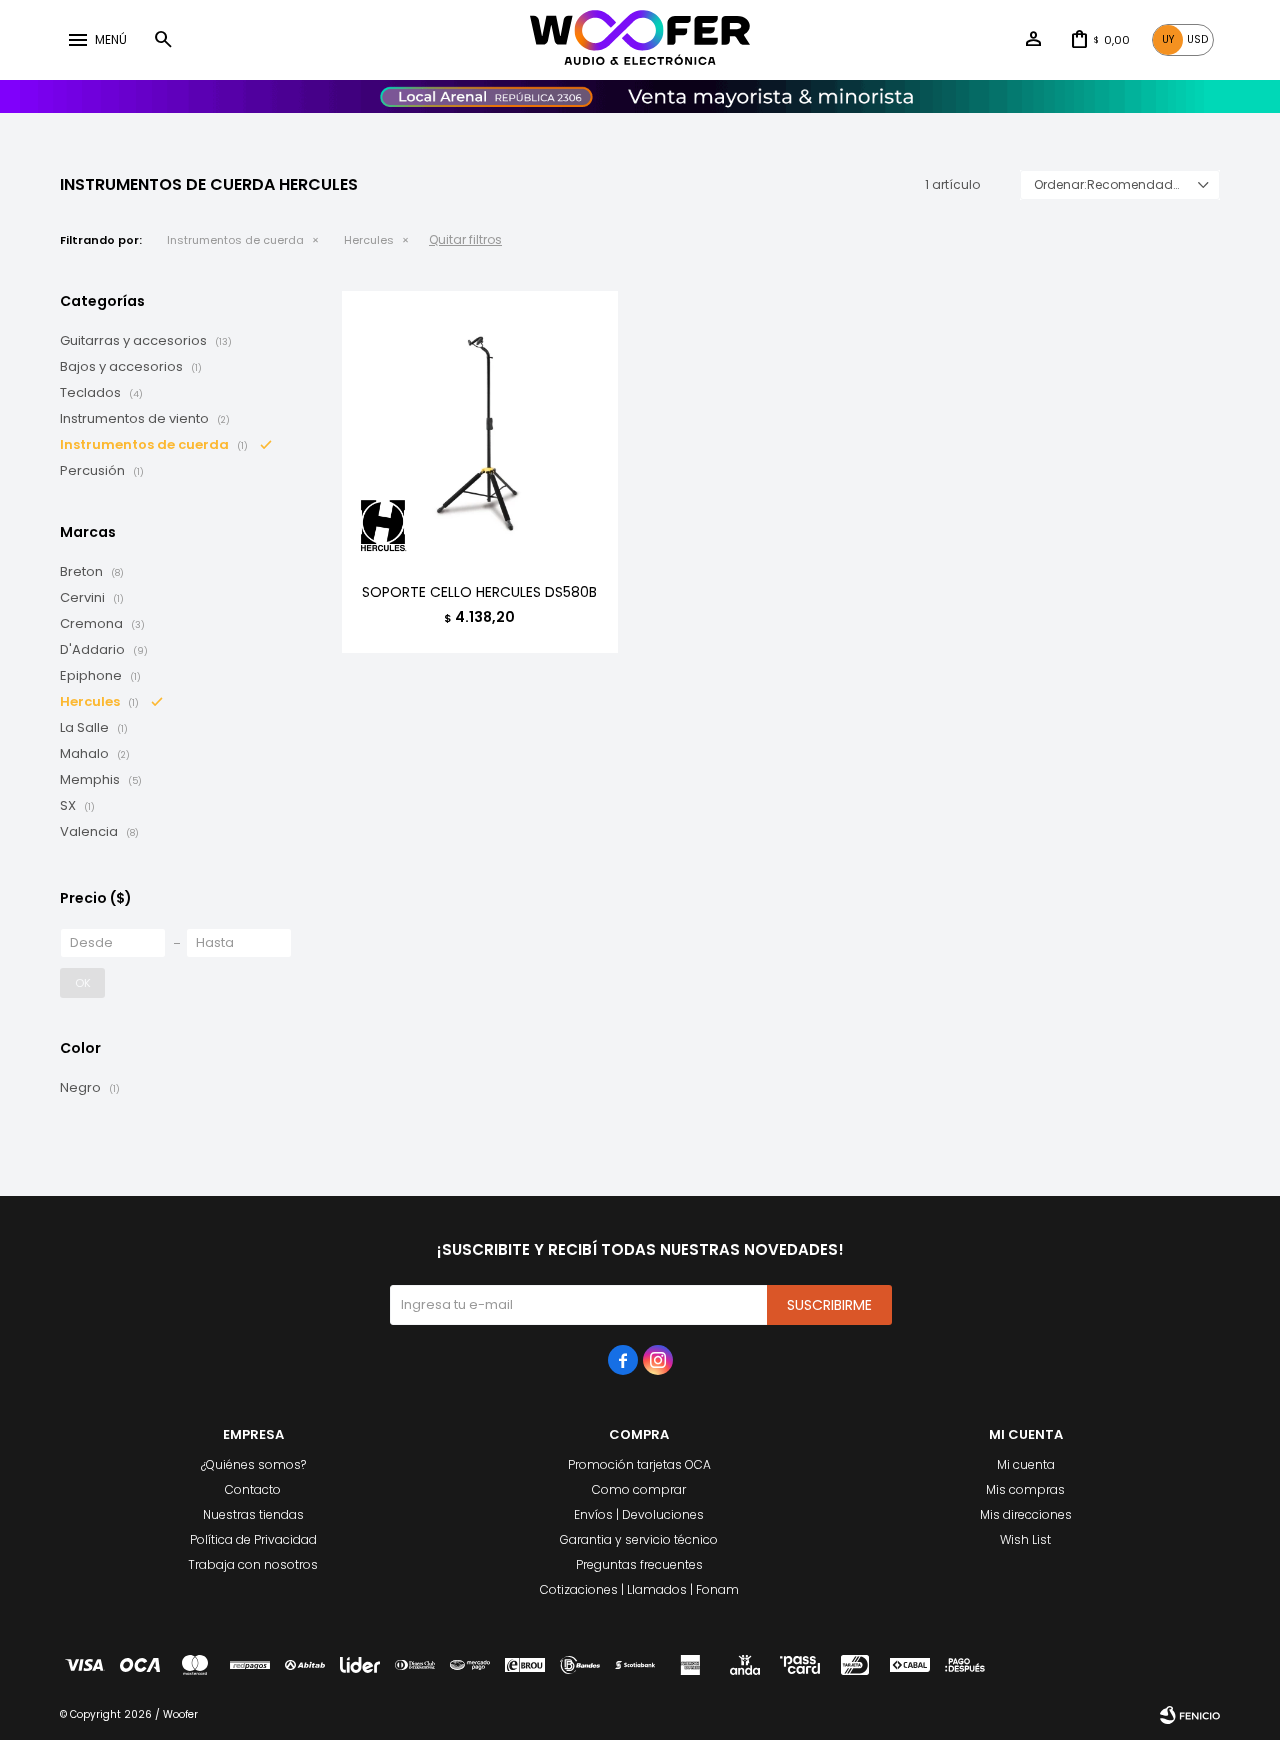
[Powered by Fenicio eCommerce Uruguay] (1190, 1715)
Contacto (253, 1489)
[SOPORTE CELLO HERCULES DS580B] (480, 429)
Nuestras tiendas (253, 1514)
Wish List (1025, 1539)
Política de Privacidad (253, 1539)
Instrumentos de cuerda (235, 240)
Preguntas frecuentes (639, 1564)
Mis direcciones (1026, 1514)
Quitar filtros (465, 239)
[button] (163, 40)
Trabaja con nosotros (253, 1564)
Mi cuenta (1026, 1464)
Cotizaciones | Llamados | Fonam (639, 1589)
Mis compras (1025, 1489)
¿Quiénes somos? (253, 1464)
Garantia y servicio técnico (639, 1539)
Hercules (369, 240)
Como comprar (639, 1489)
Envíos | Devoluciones (639, 1514)
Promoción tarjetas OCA (639, 1464)
